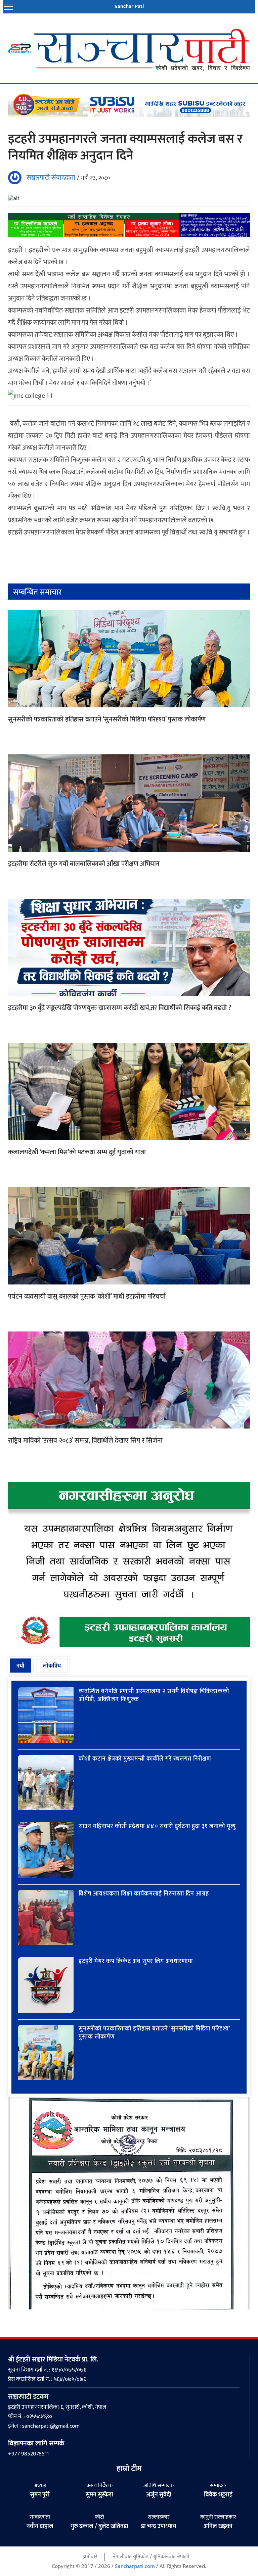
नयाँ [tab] (20, 1666)
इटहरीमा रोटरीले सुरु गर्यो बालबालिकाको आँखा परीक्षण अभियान (84, 864)
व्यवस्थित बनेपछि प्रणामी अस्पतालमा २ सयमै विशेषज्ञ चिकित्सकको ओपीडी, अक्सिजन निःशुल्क (154, 1695)
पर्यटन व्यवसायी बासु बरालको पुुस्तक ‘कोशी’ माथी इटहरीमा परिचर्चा (87, 1297)
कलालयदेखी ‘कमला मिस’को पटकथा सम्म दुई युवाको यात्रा (77, 1152)
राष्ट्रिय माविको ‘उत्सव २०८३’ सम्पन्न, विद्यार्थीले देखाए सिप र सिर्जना (85, 1441)
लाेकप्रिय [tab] (52, 1666)
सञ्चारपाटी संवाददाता (51, 178)
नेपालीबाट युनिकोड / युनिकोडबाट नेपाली (151, 2557)
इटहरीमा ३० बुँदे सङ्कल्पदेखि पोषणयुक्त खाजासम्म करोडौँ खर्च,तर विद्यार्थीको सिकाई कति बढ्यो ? (120, 1008)
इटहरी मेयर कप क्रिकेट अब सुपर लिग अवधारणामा (136, 1961)
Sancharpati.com (135, 2566)
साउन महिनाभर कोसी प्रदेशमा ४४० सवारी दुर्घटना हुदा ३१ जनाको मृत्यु (157, 1826)
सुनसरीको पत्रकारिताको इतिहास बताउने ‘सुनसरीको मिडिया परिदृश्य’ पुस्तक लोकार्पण (107, 720)
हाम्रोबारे (90, 2557)
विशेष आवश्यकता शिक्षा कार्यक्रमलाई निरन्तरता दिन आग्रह (144, 1894)
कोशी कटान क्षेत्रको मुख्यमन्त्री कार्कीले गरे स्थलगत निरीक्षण (145, 1759)
